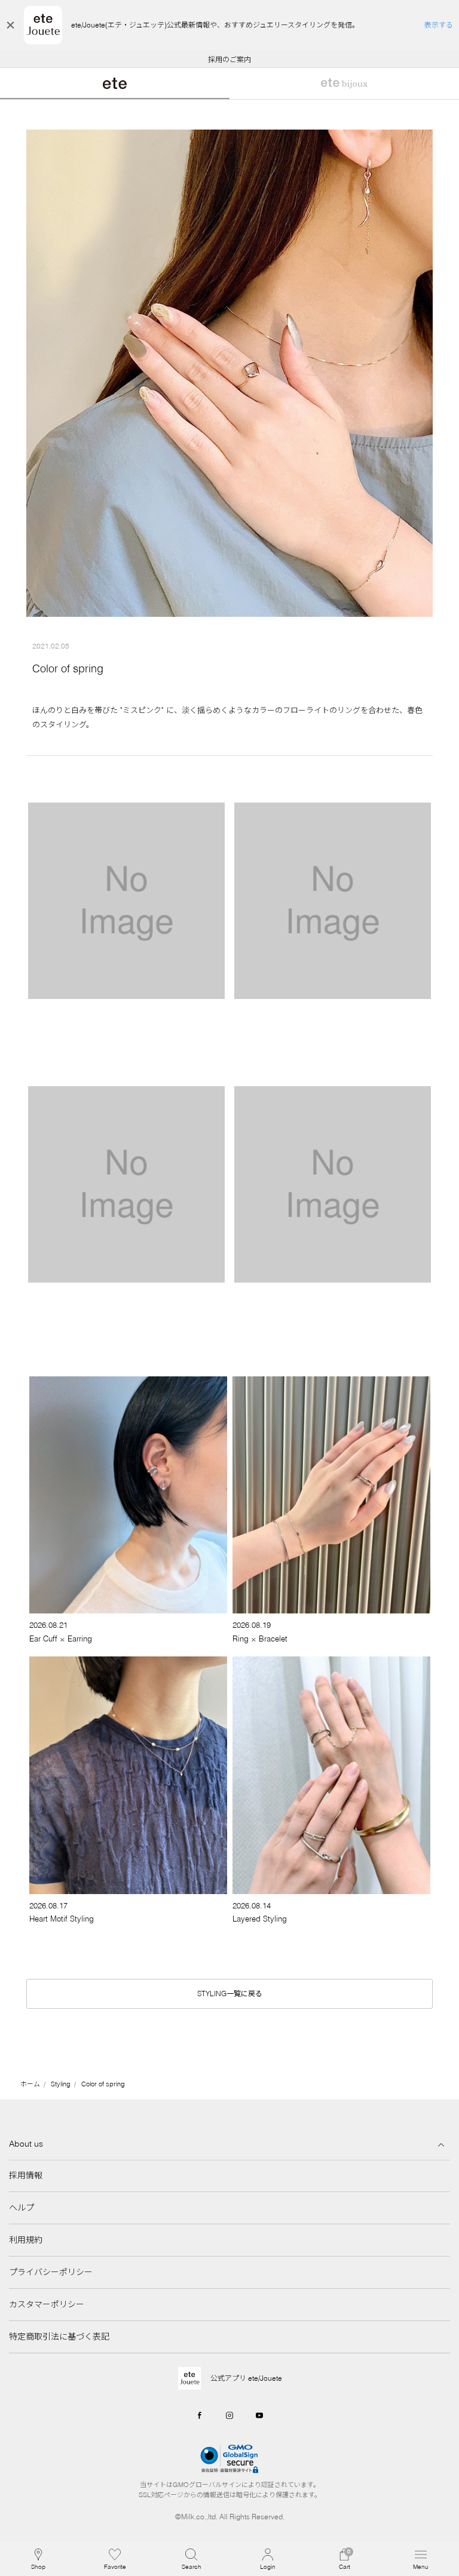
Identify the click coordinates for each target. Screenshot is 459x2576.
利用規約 (26, 2240)
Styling (61, 2084)
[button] (191, 2559)
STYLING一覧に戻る (230, 1994)
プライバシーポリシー (51, 2272)
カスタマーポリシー (47, 2304)
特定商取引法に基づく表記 (59, 2337)
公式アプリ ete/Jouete (246, 2378)
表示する (439, 25)
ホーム (30, 2084)
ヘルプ (22, 2208)
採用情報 (26, 2175)
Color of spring (103, 2084)
